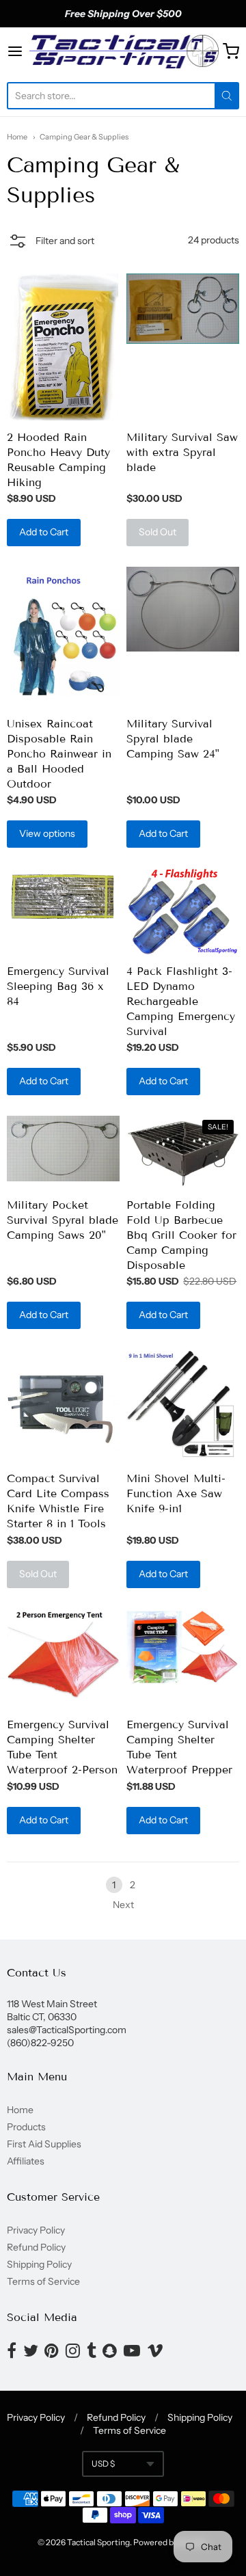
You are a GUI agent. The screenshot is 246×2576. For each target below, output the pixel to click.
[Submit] (227, 96)
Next (123, 1905)
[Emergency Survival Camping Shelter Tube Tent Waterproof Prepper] (183, 1649)
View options (47, 833)
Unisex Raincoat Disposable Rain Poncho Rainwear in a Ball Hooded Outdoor (59, 754)
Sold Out (158, 532)
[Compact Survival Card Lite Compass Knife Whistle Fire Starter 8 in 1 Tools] (63, 1406)
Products (26, 2127)
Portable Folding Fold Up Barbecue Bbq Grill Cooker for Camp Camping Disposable (181, 1235)
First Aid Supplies (44, 2144)
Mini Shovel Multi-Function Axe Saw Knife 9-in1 (176, 1493)
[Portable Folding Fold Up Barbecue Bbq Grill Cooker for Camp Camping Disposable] (183, 1152)
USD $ (103, 2464)
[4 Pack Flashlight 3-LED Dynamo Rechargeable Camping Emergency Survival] (183, 911)
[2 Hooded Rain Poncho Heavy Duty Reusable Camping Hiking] (63, 347)
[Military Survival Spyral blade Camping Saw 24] (183, 609)
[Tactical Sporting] (123, 51)
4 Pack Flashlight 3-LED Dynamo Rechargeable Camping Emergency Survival (181, 1001)
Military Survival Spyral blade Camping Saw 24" (173, 739)
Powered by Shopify (170, 2542)
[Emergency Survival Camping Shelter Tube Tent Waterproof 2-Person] (63, 1659)
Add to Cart (44, 532)
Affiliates (26, 2161)
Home (17, 137)
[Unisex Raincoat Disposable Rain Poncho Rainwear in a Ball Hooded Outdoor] (63, 637)
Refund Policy (36, 2247)
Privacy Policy (36, 2230)
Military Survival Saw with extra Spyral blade (182, 452)
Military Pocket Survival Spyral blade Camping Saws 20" (63, 1220)
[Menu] (17, 51)
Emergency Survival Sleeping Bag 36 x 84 (58, 986)
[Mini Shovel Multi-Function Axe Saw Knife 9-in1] (183, 1406)
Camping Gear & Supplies (84, 137)
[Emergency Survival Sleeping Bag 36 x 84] (63, 897)
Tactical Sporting (98, 2542)
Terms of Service (43, 2281)
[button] (51, 243)
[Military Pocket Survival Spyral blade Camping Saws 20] (63, 1149)
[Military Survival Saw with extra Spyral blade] (183, 308)
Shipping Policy (39, 2264)
